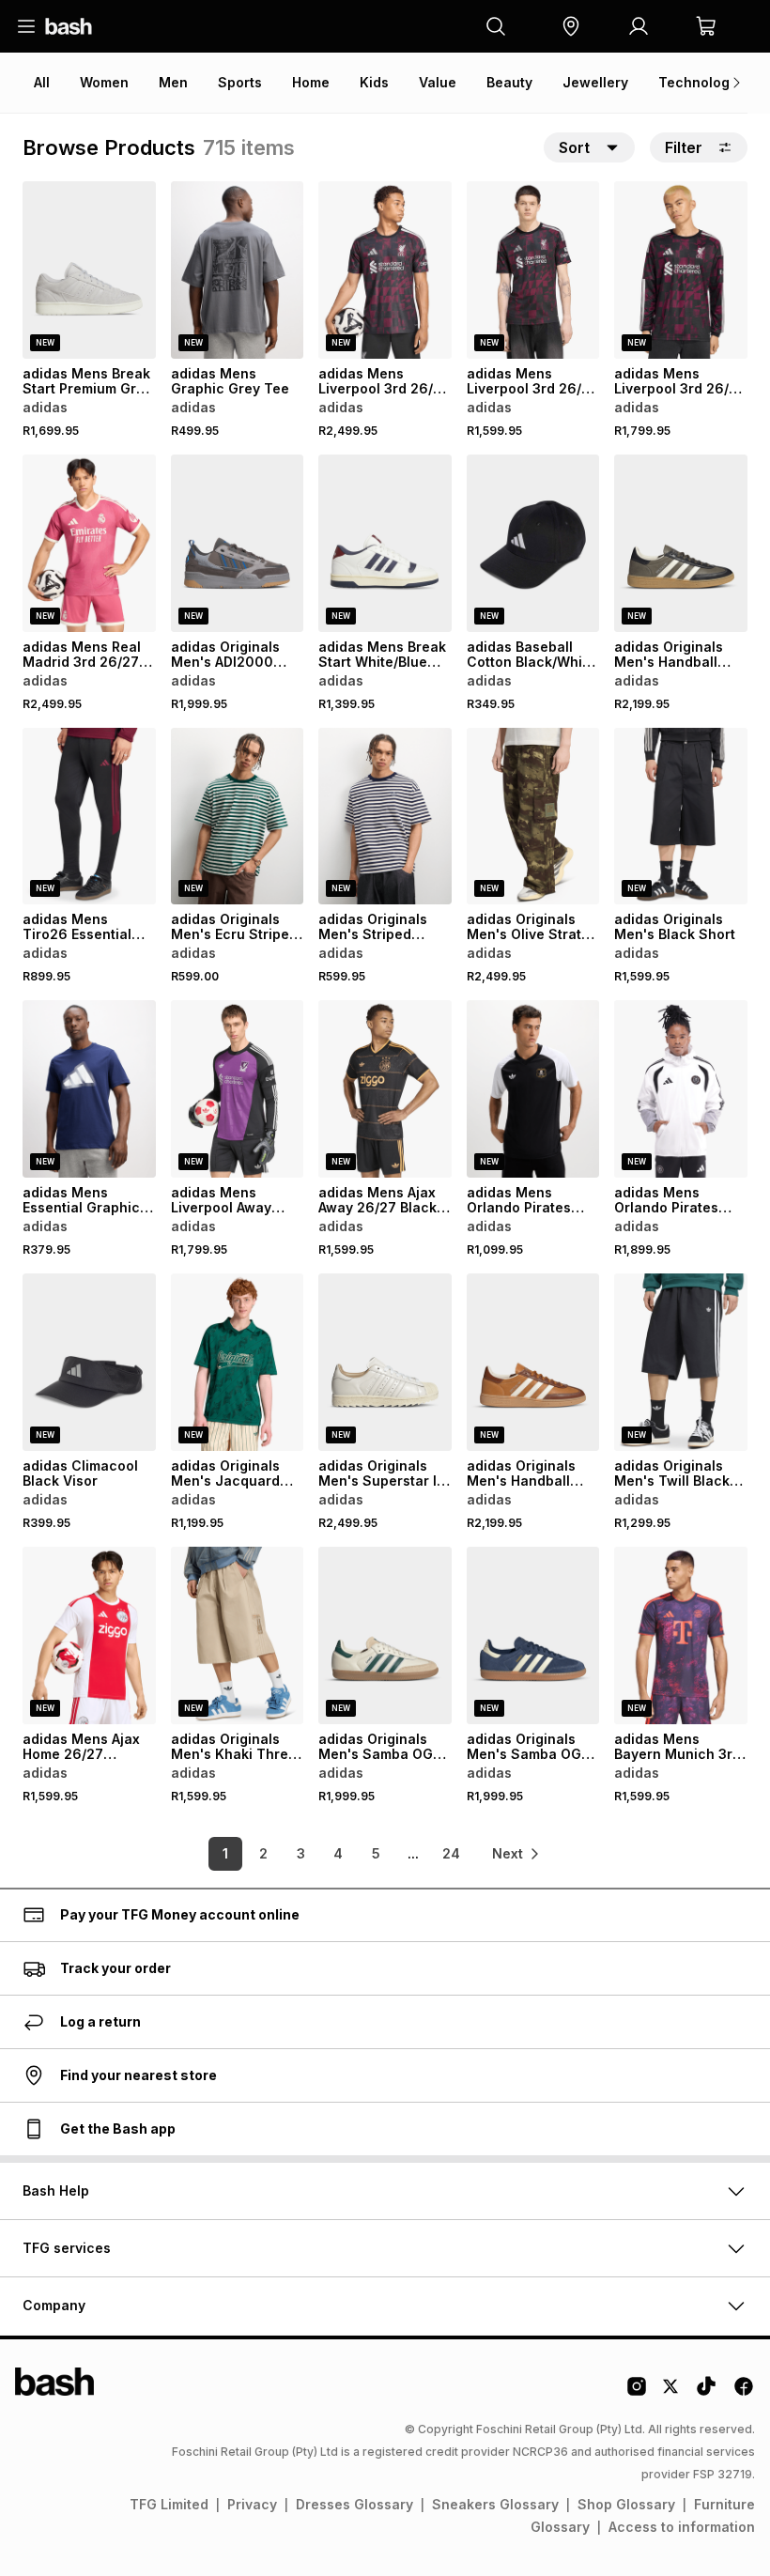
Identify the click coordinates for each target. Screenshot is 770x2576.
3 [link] (301, 1853)
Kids (374, 82)
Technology (698, 82)
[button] (571, 26)
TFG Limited (169, 2504)
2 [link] (263, 1853)
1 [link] (225, 1853)
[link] (516, 1854)
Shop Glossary (626, 2504)
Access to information (682, 2527)
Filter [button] (684, 147)
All (42, 82)
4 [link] (338, 1853)
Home (311, 82)
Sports (240, 82)
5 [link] (376, 1853)
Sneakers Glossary (495, 2504)
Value (438, 82)
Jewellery (595, 82)
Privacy (252, 2504)
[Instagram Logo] (637, 2393)
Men (173, 82)
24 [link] (451, 1853)
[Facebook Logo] (744, 2393)
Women (104, 82)
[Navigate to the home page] (69, 26)
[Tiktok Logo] (706, 2393)
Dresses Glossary (354, 2504)
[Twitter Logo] (671, 2393)
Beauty (509, 82)
